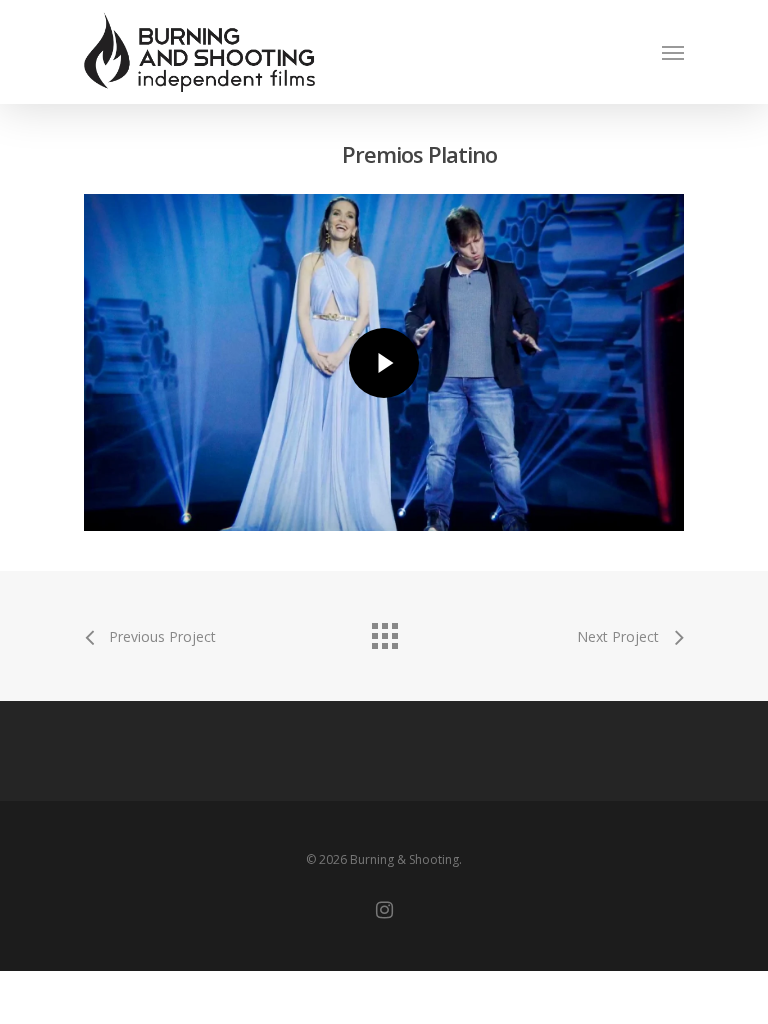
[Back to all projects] (384, 631)
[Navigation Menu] (673, 52)
